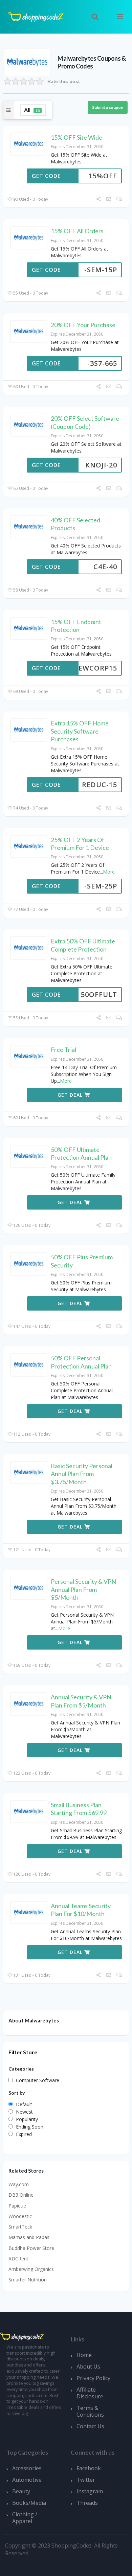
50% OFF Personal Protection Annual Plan (81, 1362)
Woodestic (20, 2216)
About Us (88, 2367)
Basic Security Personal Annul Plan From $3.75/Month (82, 1474)
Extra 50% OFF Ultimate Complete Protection (83, 945)
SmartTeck (20, 2227)
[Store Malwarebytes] (27, 62)
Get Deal (71, 1095)
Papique (17, 2206)
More (109, 872)
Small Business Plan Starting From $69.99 (79, 1809)
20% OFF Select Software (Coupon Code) (85, 422)
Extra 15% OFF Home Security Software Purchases (80, 731)
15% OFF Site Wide (76, 137)
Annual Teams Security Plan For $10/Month (81, 1910)
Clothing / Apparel (25, 2518)
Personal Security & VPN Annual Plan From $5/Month (83, 1589)
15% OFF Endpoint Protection (76, 626)
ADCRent (18, 2259)
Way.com (19, 2184)
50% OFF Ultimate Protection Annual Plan (81, 1153)
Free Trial (63, 1050)
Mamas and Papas (29, 2237)
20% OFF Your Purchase (83, 325)
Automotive (27, 2480)
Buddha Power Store (31, 2248)
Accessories (27, 2468)
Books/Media (29, 2503)
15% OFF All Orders (77, 231)
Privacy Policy (93, 2378)
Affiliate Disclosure (90, 2393)
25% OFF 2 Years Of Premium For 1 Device (80, 844)
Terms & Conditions (90, 2411)
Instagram (90, 2491)
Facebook (89, 2468)
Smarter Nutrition (28, 2280)
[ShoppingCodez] (36, 16)
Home (84, 2355)
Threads (87, 2503)
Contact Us (90, 2426)
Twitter (86, 2480)
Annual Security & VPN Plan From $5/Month (81, 1701)
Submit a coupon (108, 107)
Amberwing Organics (31, 2269)
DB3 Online (21, 2195)
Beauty (21, 2491)
